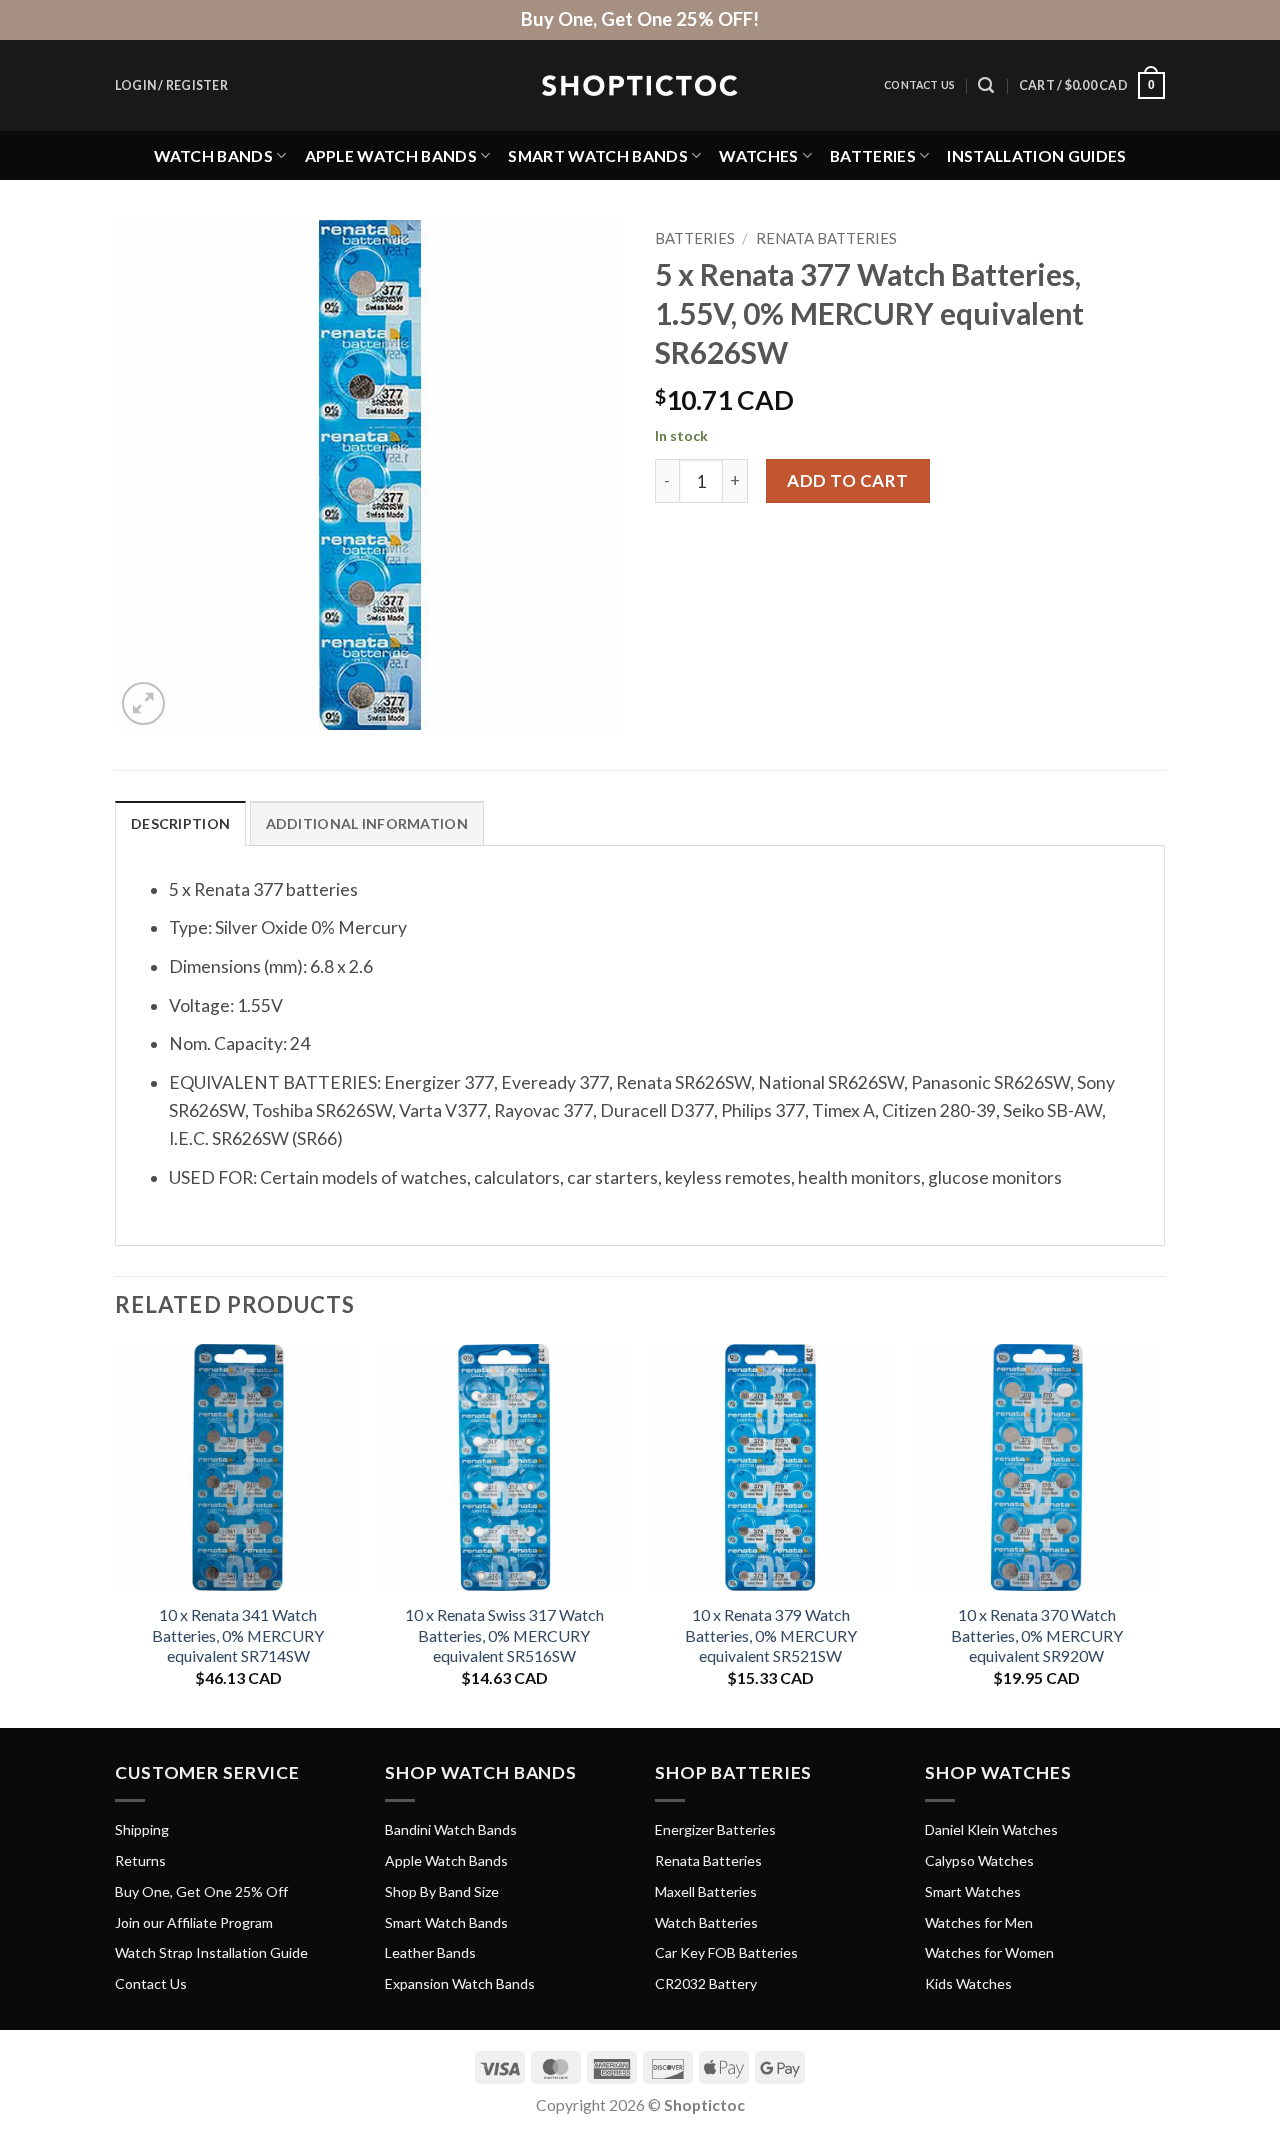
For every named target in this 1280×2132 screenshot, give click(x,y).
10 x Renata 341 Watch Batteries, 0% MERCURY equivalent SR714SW (238, 1635)
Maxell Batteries (706, 1891)
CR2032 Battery (706, 1983)
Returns (140, 1860)
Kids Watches (968, 1983)
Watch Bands (214, 155)
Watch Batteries (706, 1922)
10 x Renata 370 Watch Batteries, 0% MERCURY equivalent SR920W (1037, 1635)
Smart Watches (973, 1891)
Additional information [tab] (367, 823)
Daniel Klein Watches (991, 1829)
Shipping (142, 1829)
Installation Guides (1036, 155)
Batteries (873, 155)
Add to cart (848, 480)
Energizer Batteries (715, 1829)
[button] (171, 86)
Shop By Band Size (442, 1891)
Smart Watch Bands (597, 155)
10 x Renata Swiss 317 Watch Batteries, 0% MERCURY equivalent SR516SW (504, 1635)
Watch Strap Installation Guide (211, 1952)
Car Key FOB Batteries (726, 1952)
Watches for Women (989, 1952)
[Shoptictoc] (640, 86)
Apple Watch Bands (391, 155)
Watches (758, 155)
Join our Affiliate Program (194, 1922)
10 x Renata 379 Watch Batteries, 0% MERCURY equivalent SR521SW (771, 1635)
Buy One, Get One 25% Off (201, 1891)
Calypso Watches (979, 1860)
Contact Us (919, 85)
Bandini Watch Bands (451, 1829)
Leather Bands (430, 1952)
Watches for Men (979, 1922)
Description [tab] (180, 823)
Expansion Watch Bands (460, 1983)
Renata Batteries (826, 238)
